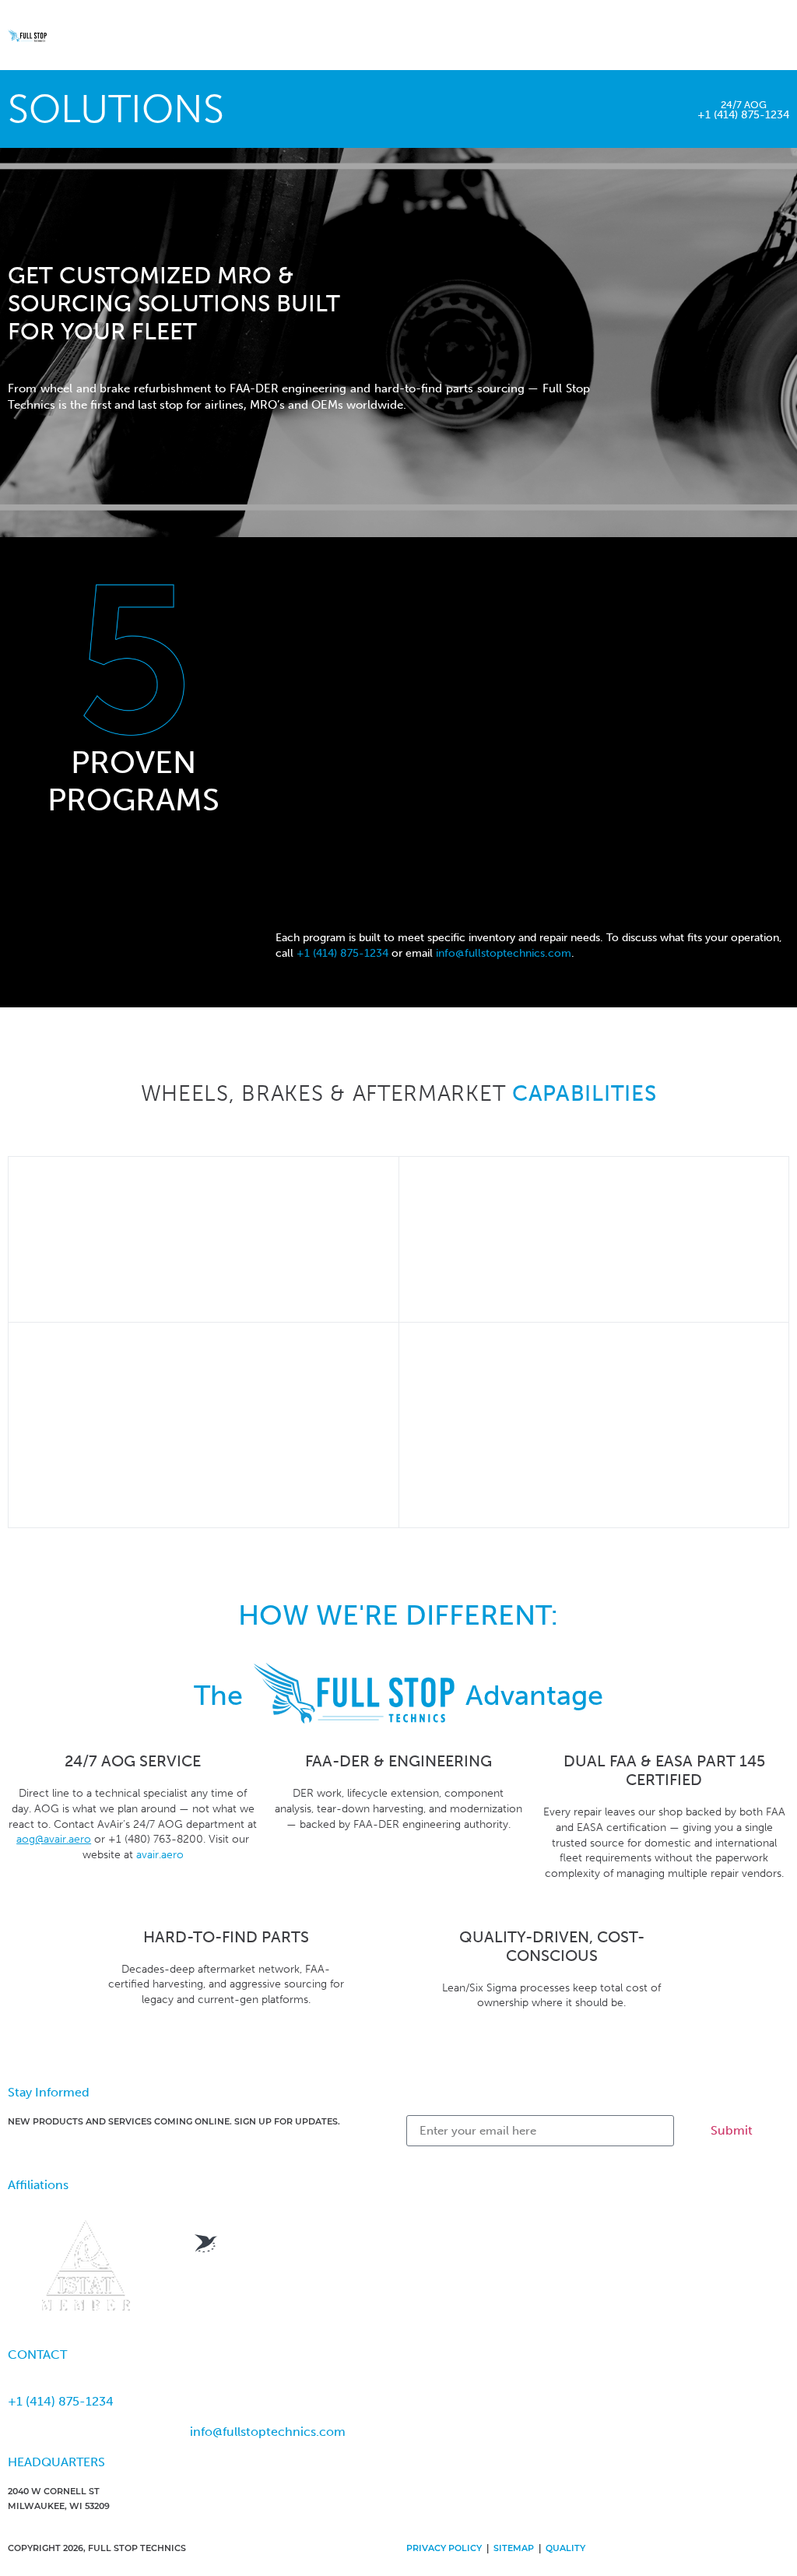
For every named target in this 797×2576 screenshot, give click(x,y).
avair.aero (160, 1855)
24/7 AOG (744, 105)
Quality (565, 2549)
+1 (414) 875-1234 (743, 115)
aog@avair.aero (54, 1839)
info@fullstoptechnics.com (504, 953)
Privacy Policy (444, 2549)
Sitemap (514, 2549)
